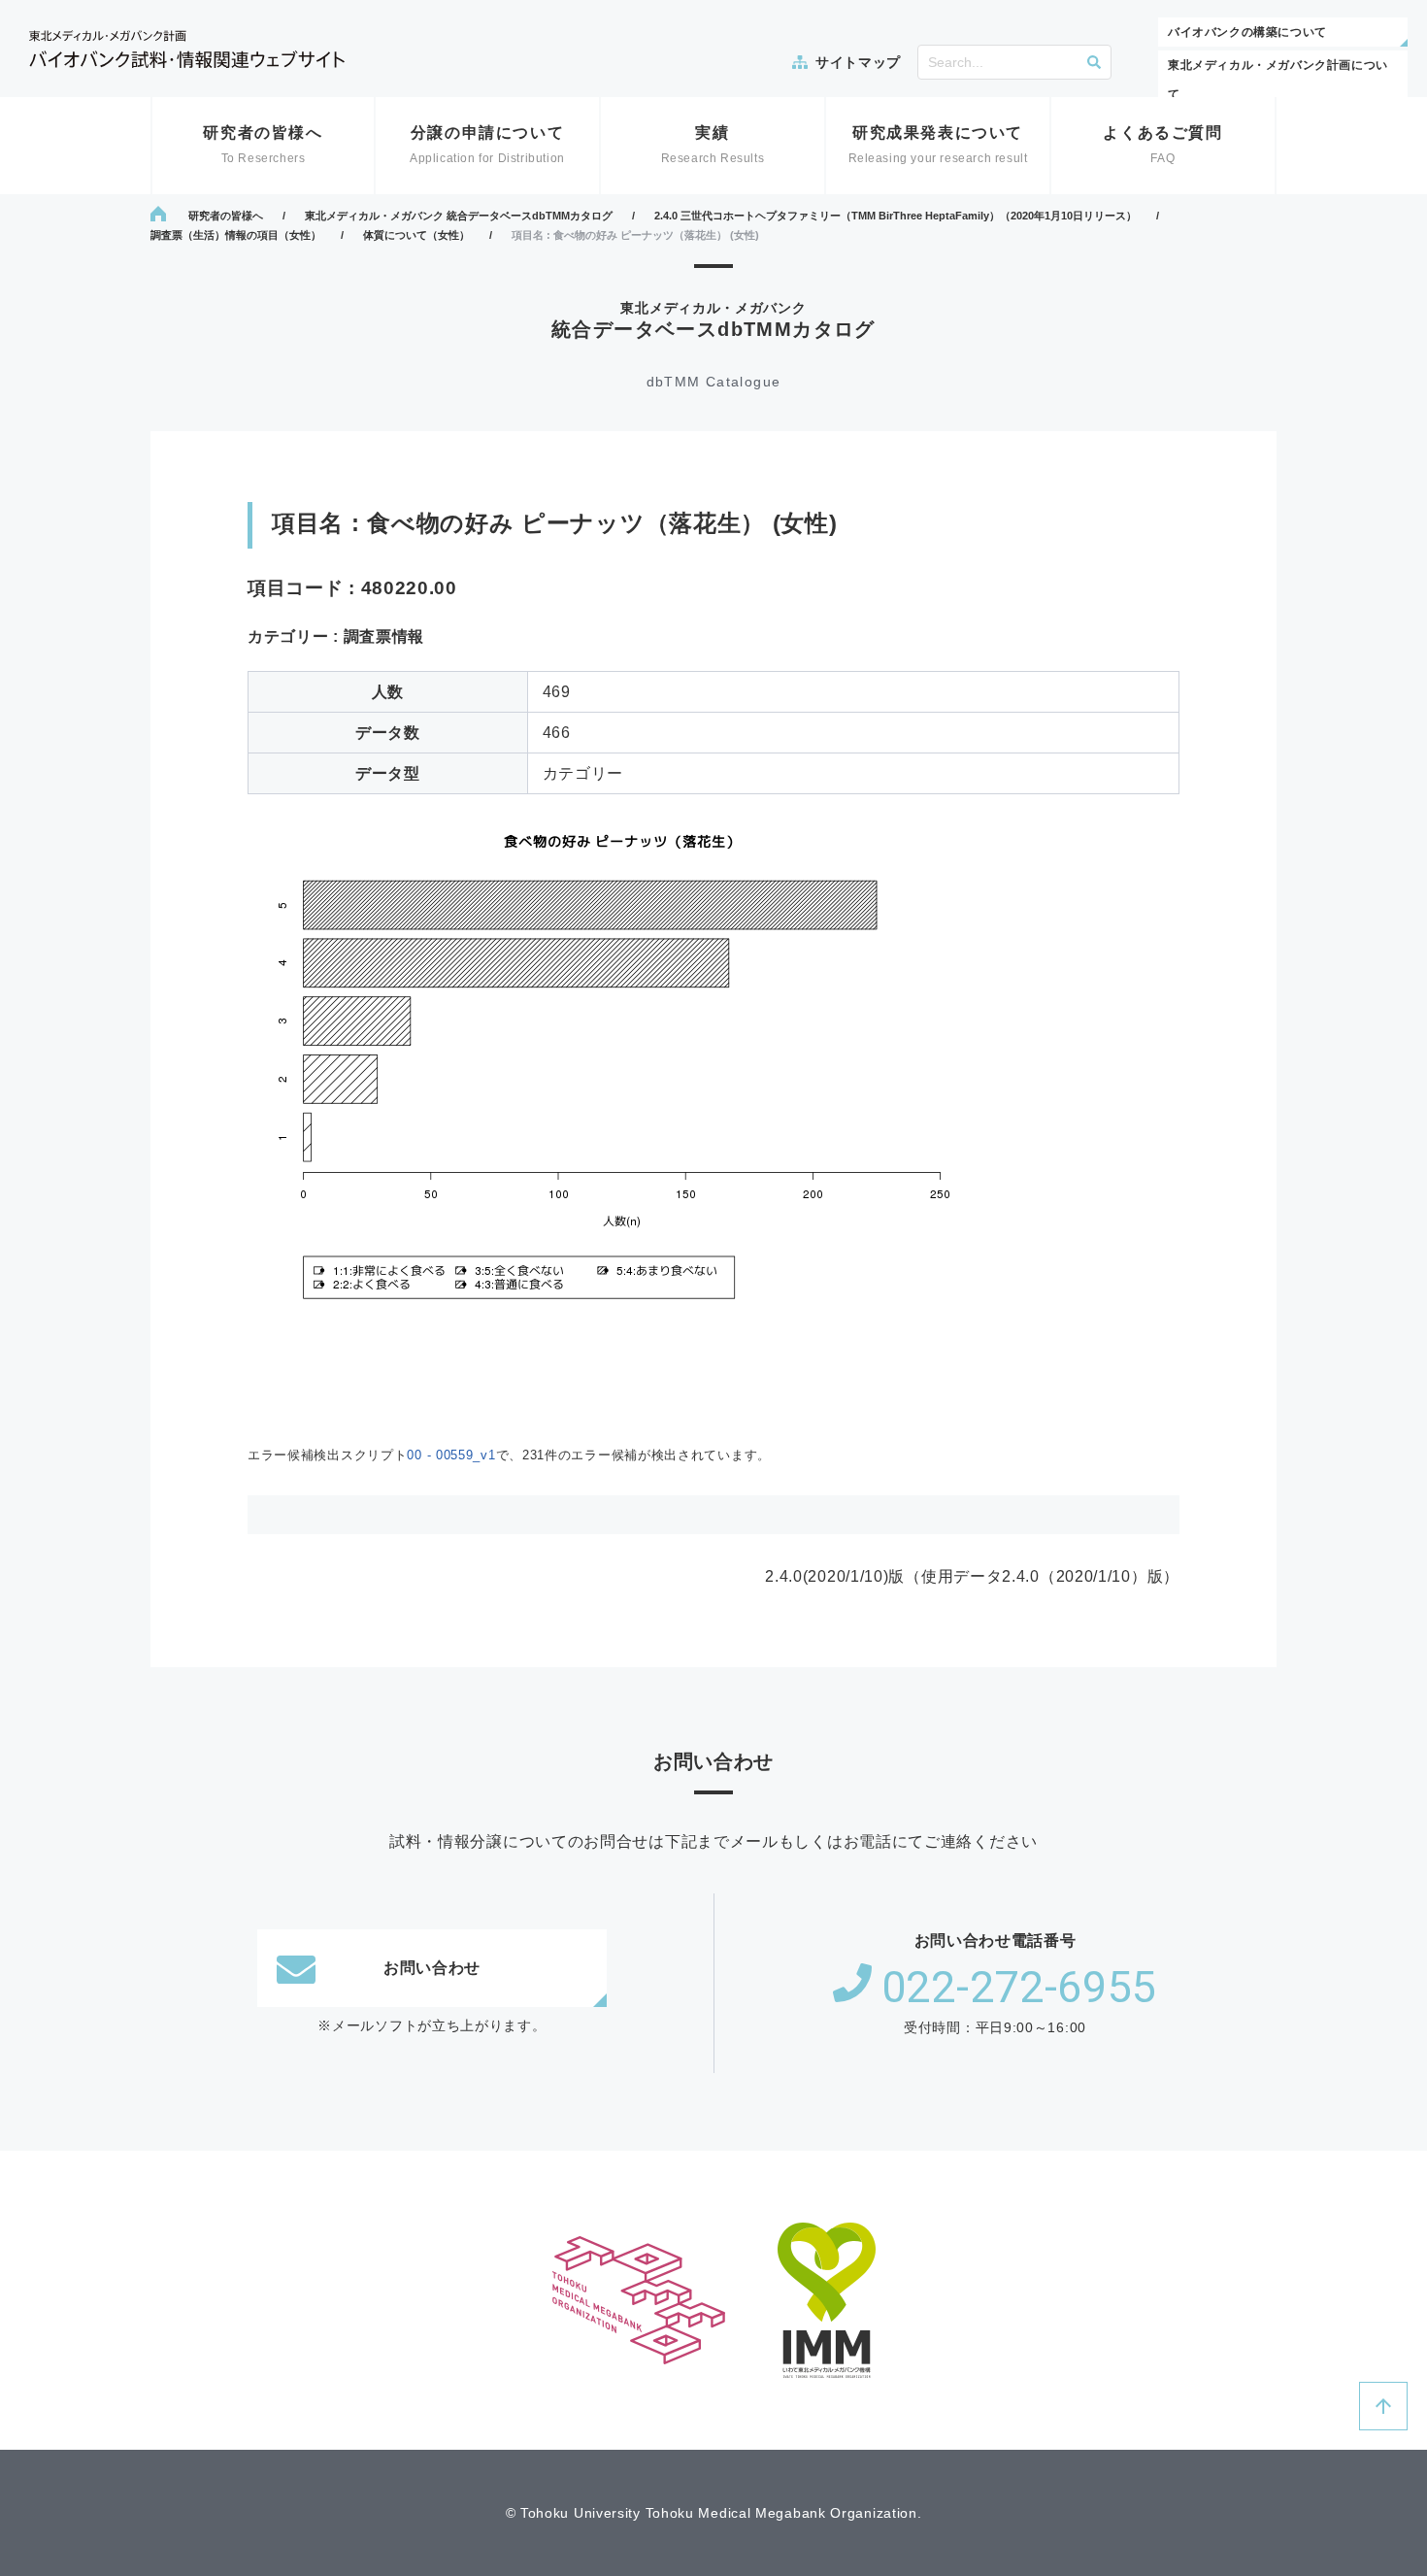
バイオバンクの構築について (1247, 32)
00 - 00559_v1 (451, 1455)
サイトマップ (858, 62)
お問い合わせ (432, 1968)
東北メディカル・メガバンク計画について (1278, 80)
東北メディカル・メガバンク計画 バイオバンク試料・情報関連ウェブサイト (187, 49)
